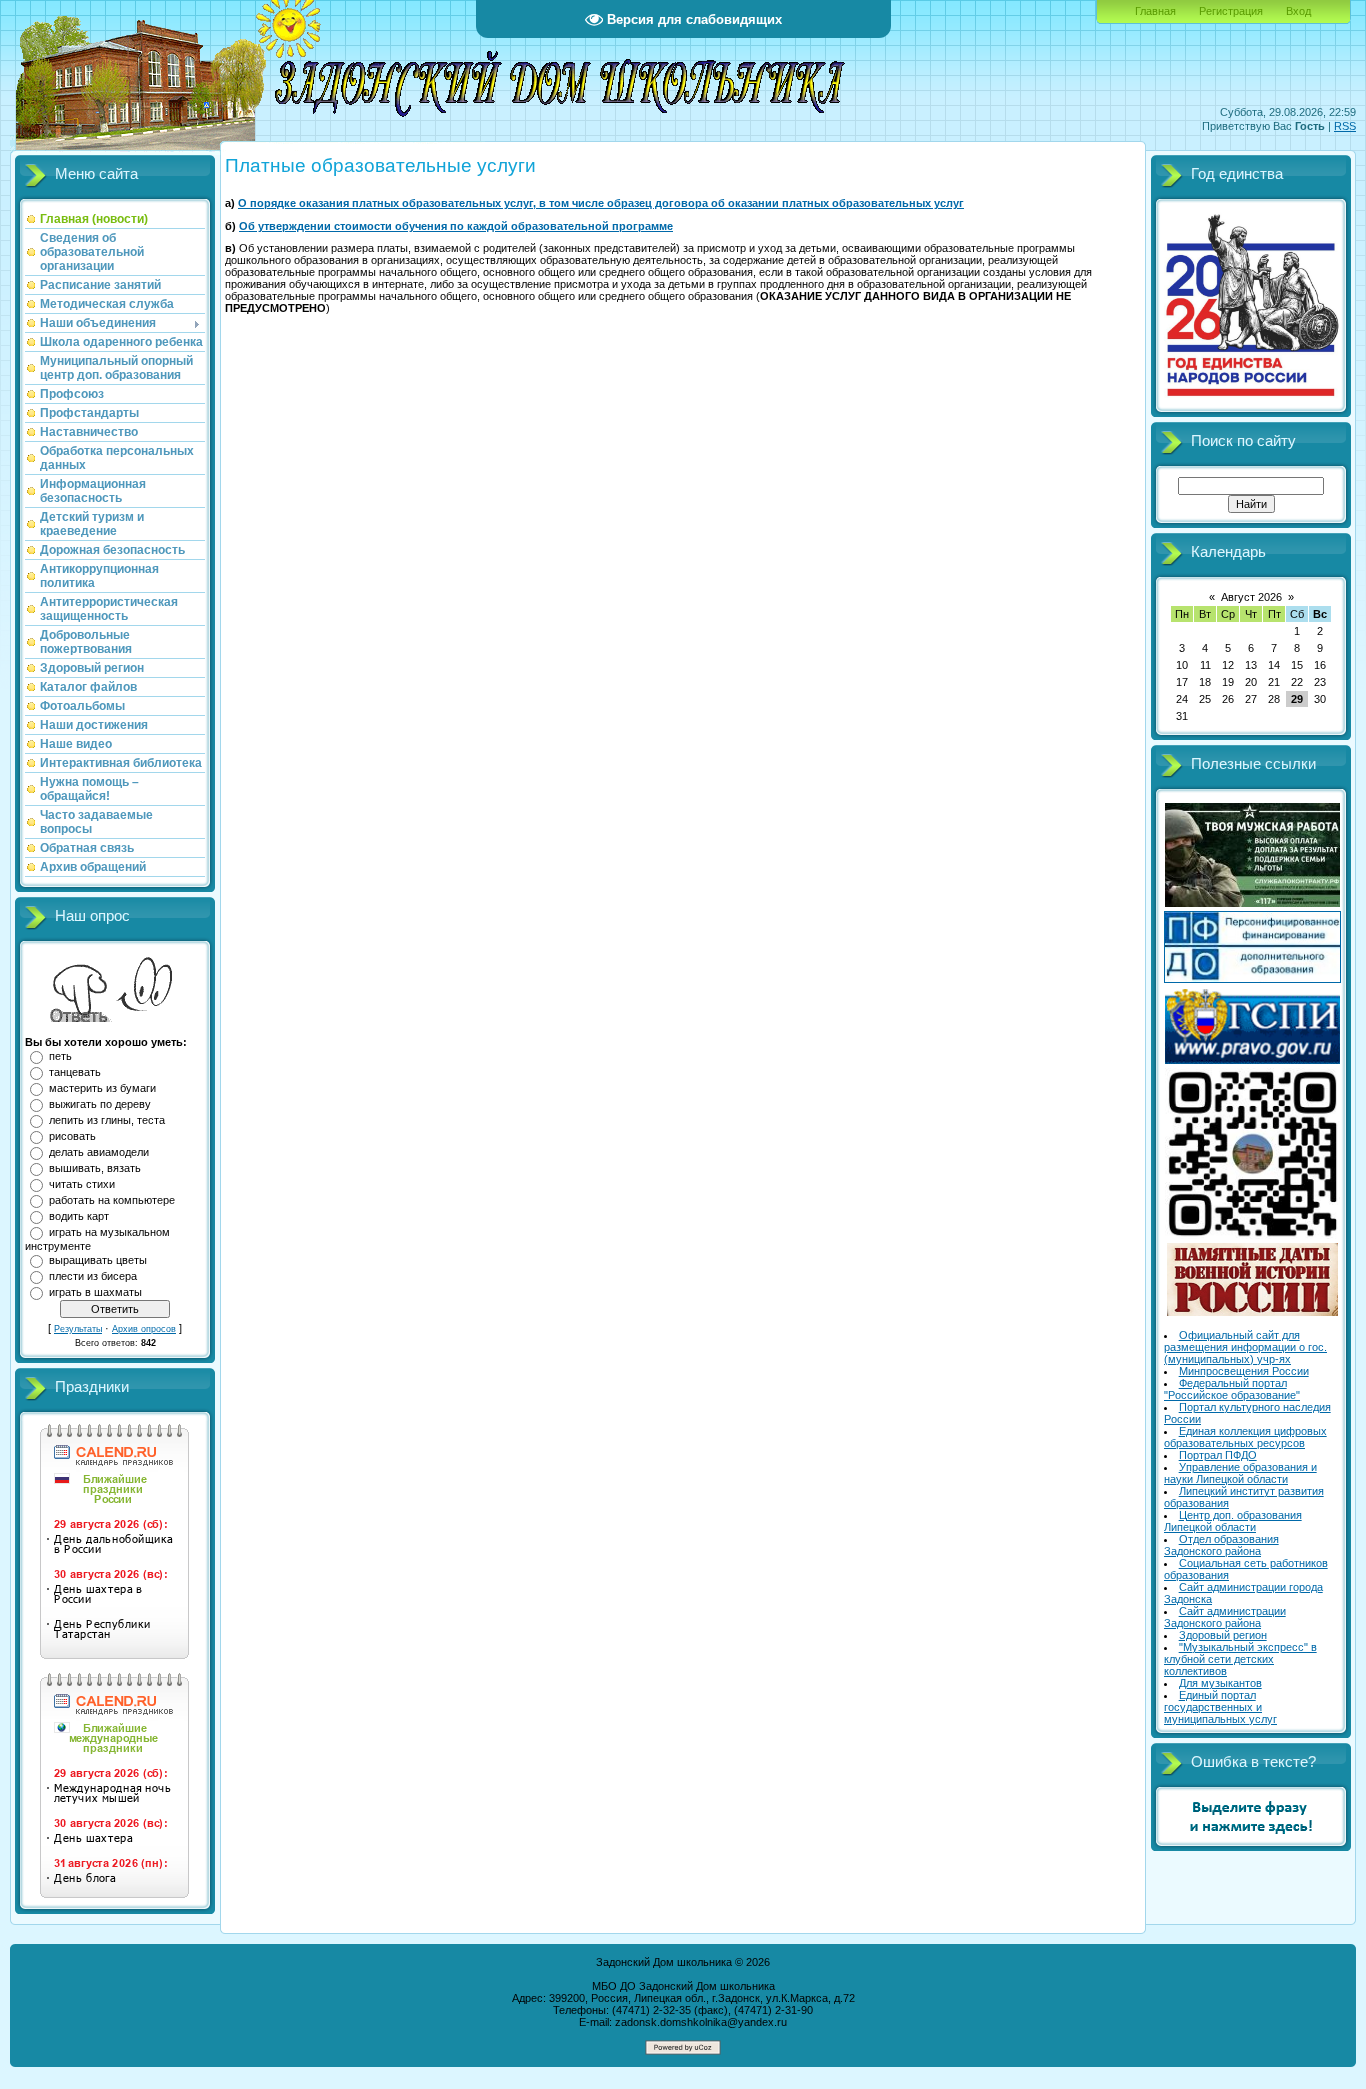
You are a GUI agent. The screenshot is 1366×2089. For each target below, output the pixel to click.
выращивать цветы (98, 1260)
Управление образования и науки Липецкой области (1240, 1473)
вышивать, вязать (95, 1168)
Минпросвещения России (1244, 1371)
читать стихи (82, 1184)
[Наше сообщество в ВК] (1252, 1235)
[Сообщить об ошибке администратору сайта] (1251, 1832)
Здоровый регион (1223, 1635)
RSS (1345, 126)
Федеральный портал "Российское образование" (1232, 1389)
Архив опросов (144, 1329)
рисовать (72, 1136)
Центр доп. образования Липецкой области (1233, 1521)
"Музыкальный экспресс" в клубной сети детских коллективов (1240, 1659)
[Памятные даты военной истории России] (1252, 1312)
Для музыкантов (1220, 1683)
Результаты (78, 1329)
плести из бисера (93, 1276)
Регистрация (1231, 11)
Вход (1298, 11)
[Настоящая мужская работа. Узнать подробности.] (1252, 903)
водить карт (79, 1216)
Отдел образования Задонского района (1221, 1545)
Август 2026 (1251, 597)
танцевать (75, 1072)
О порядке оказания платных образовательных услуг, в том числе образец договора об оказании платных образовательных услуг (601, 203)
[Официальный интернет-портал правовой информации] (1252, 1060)
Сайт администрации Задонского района (1225, 1617)
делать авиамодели (99, 1152)
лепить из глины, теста (107, 1120)
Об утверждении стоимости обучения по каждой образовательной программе (456, 226)
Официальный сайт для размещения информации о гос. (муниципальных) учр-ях (1245, 1347)
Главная (1155, 11)
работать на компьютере (112, 1200)
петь (60, 1056)
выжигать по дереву (100, 1104)
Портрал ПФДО (1218, 1455)
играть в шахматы (95, 1292)
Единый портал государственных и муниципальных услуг (1220, 1707)
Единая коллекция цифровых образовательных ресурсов (1245, 1437)
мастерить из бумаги (102, 1088)
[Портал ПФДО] (1252, 979)
